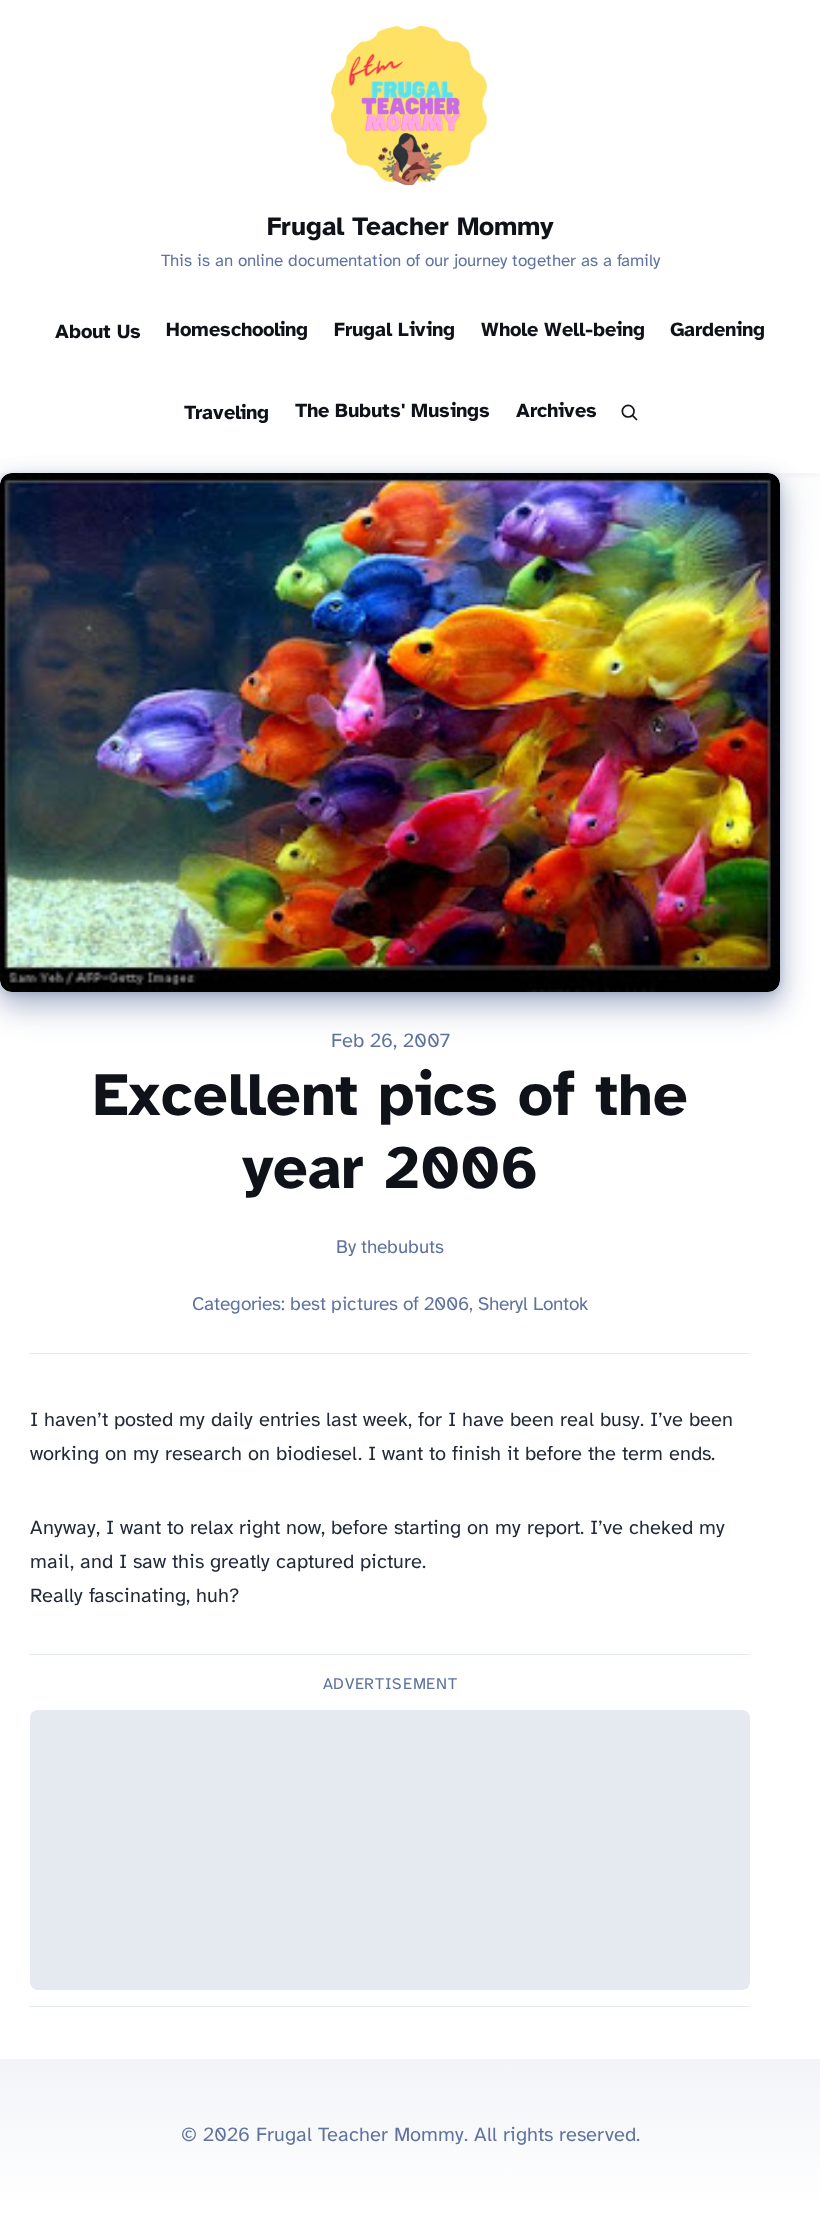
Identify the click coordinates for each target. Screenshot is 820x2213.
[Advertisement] (390, 1850)
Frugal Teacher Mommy (410, 228)
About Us (98, 332)
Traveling (226, 413)
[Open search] (628, 413)
